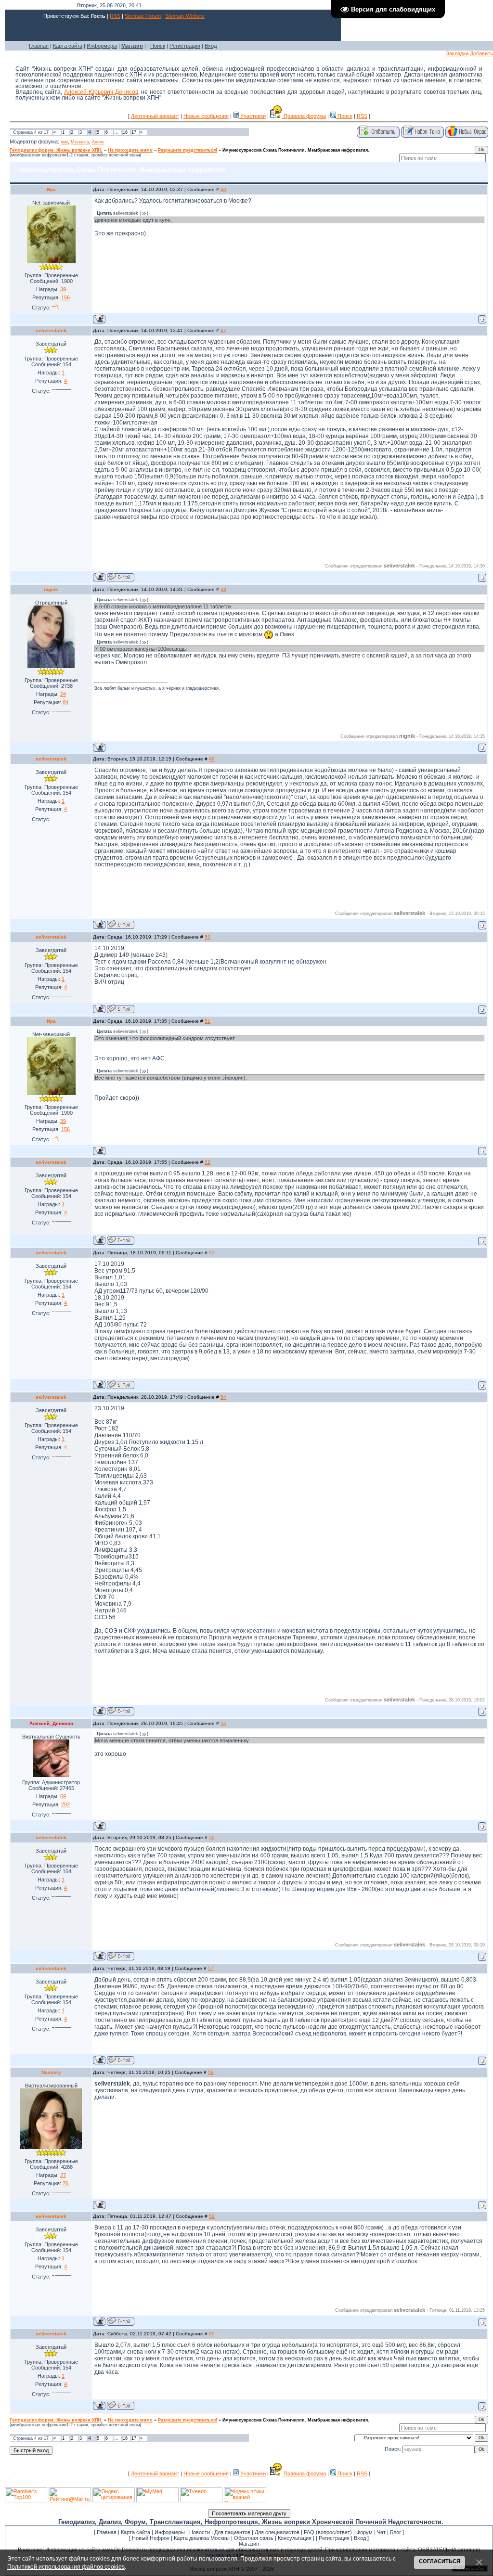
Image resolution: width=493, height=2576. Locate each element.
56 (212, 1837)
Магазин (249, 2544)
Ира (51, 189)
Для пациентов (232, 2532)
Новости (200, 2532)
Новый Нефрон (151, 2538)
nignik (51, 589)
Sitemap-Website (185, 16)
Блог (396, 2532)
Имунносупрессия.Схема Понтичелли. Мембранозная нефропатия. (296, 150)
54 (223, 1397)
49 (212, 759)
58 (211, 2072)
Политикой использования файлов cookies (66, 2567)
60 (212, 2334)
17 (134, 132)
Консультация (295, 2538)
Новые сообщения (206, 116)
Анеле (98, 142)
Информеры (102, 46)
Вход (211, 46)
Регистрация (185, 46)
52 (208, 1162)
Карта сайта (68, 46)
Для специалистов (277, 2532)
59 (212, 2216)
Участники (252, 116)
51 (208, 1021)
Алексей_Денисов (51, 1723)
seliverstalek (51, 330)
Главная (39, 46)
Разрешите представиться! (188, 150)
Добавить (481, 53)
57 (211, 1968)
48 (223, 589)
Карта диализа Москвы (202, 2538)
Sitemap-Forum (143, 16)
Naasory (51, 2072)
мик (64, 142)
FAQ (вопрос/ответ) (328, 2532)
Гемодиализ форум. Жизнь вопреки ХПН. (56, 150)
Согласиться (440, 2561)
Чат (381, 2532)
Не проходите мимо (130, 150)
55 (223, 1723)
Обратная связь (254, 2538)
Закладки (457, 53)
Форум (364, 2532)
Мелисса (80, 142)
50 (208, 937)
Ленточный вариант (155, 116)
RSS (115, 16)
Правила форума (304, 116)
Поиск (158, 46)
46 (223, 189)
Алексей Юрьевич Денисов (101, 92)
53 (212, 1253)
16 (125, 132)
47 (223, 330)
